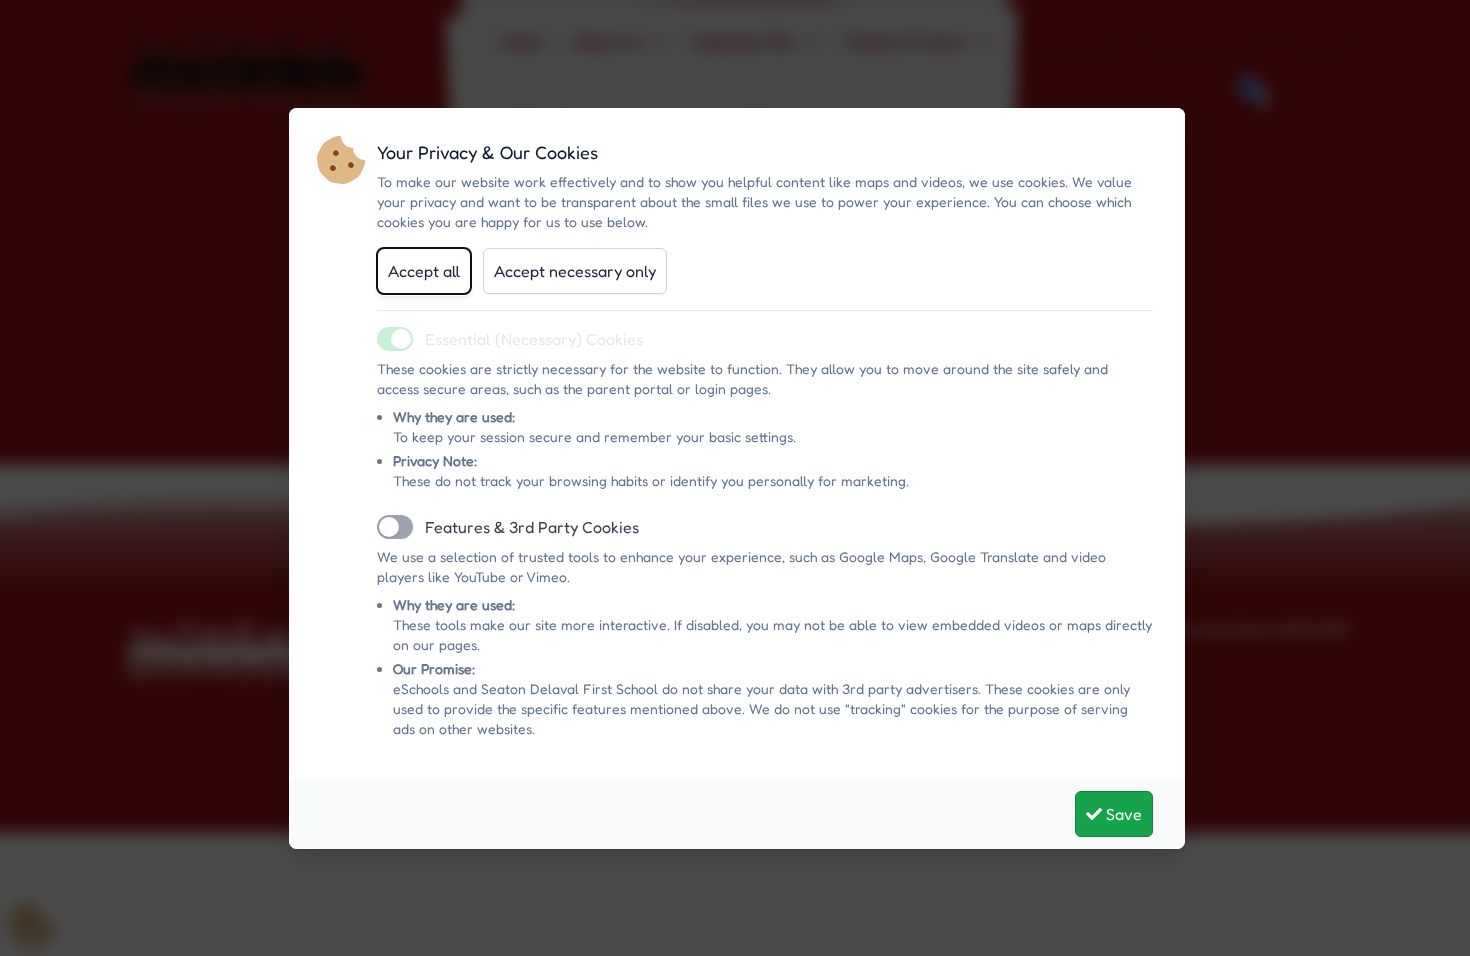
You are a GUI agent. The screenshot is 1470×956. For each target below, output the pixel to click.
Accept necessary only (575, 271)
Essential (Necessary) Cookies (534, 339)
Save (1122, 814)
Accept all (424, 271)
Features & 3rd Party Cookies (532, 527)
